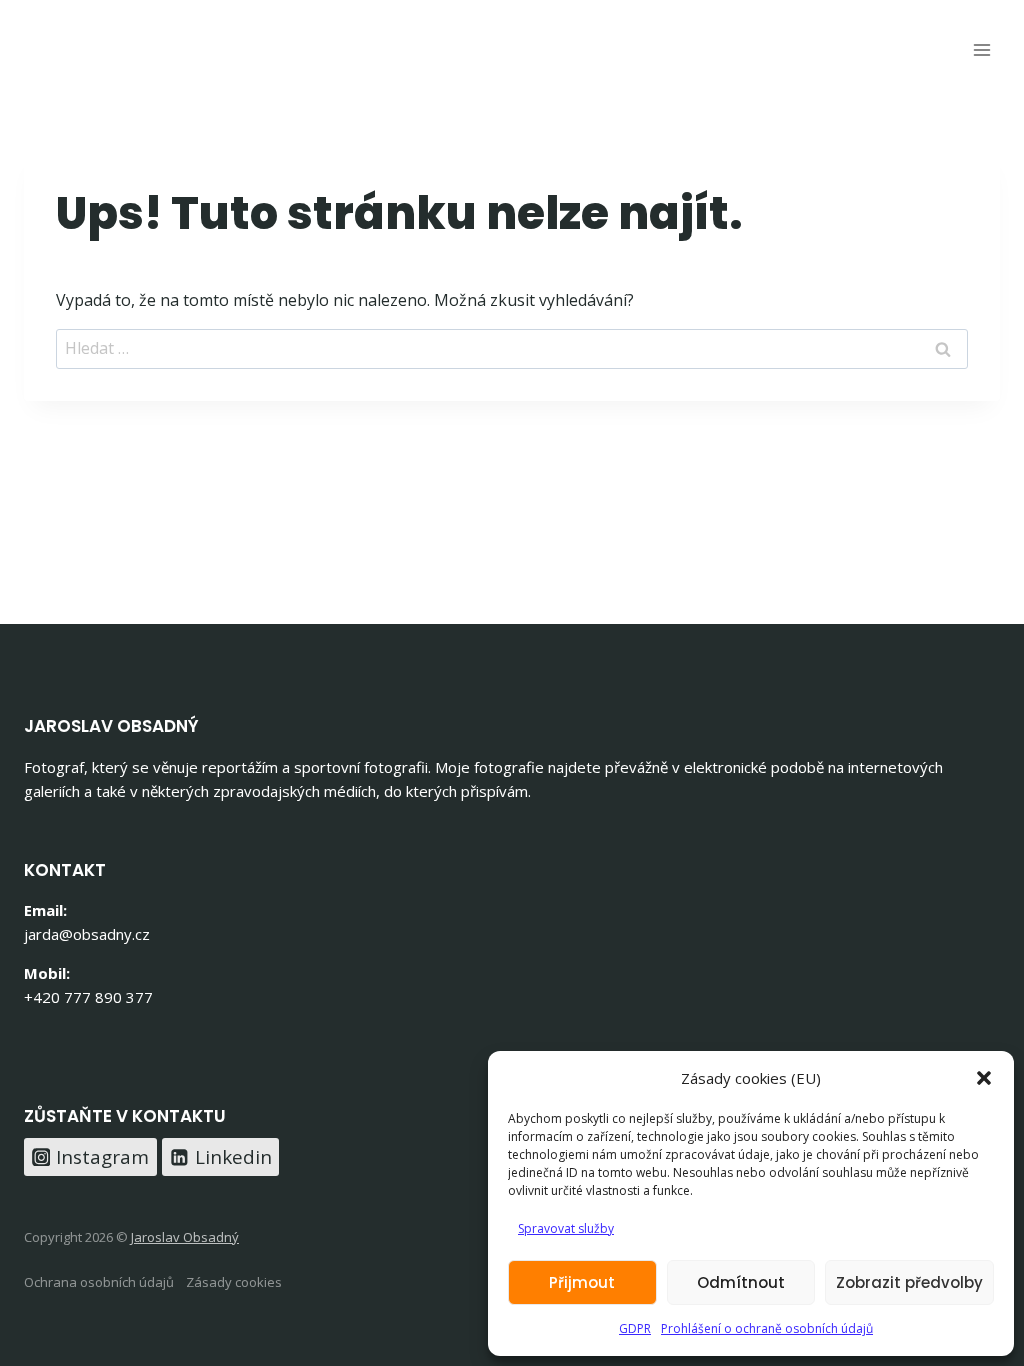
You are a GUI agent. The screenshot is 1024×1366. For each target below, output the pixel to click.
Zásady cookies (234, 1282)
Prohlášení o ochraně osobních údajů (767, 1328)
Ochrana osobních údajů (99, 1282)
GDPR (635, 1328)
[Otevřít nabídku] (981, 49)
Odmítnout (741, 1282)
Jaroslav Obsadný (185, 1237)
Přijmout (582, 1282)
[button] (984, 1078)
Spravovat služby (566, 1228)
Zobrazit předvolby (909, 1282)
